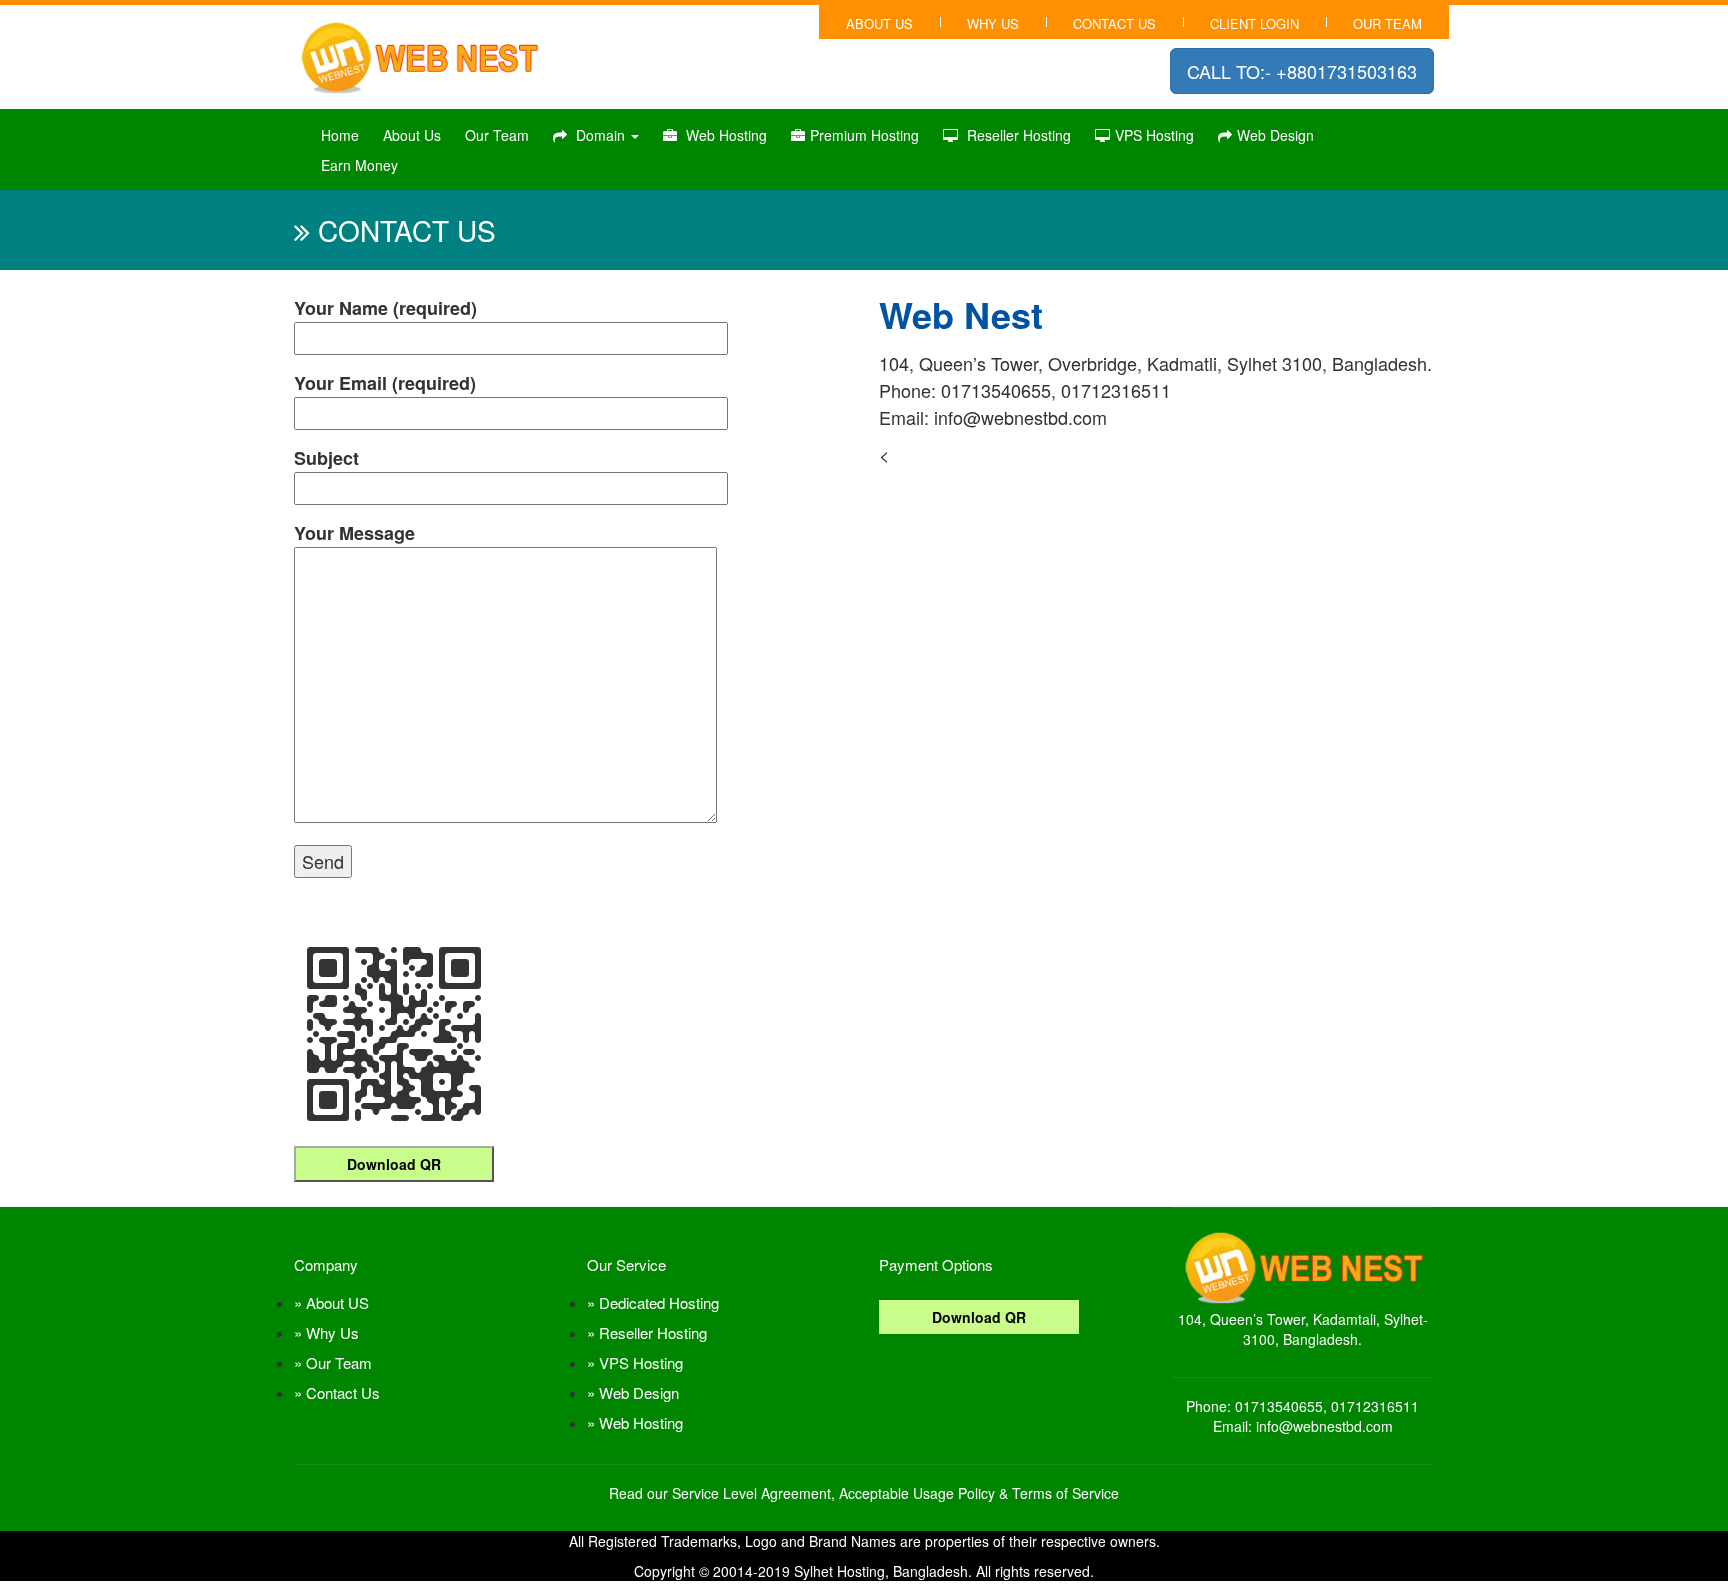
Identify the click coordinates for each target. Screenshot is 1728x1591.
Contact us (1114, 23)
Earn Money (359, 165)
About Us (879, 23)
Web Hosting (724, 135)
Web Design (1275, 135)
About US (337, 1302)
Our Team (1387, 23)
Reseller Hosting (1017, 135)
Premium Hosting (864, 135)
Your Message (354, 533)
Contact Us (343, 1392)
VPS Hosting (1154, 135)
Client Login (1254, 23)
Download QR (394, 1164)
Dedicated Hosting (659, 1302)
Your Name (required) (385, 308)
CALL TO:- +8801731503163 (1302, 71)
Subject (326, 458)
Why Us (993, 23)
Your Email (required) (385, 383)
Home (340, 135)
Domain (600, 135)
